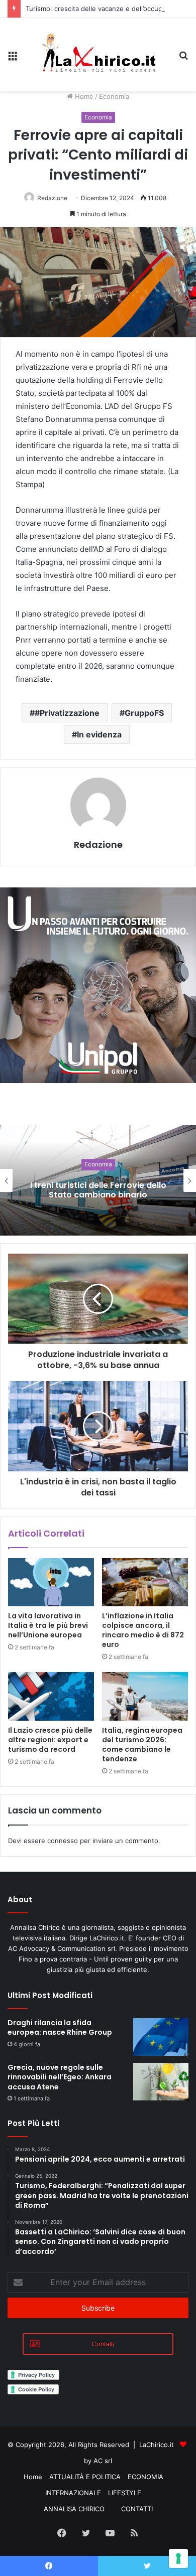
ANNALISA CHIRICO (74, 2509)
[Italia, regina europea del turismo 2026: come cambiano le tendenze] (145, 1696)
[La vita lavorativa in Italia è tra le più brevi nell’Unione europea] (51, 1582)
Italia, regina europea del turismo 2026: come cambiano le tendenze (142, 1745)
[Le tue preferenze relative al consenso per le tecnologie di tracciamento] (178, 2558)
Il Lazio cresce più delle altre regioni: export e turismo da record (50, 1740)
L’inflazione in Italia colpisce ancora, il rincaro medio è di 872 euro (143, 1630)
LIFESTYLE (125, 2493)
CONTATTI (137, 2509)
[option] (98, 1180)
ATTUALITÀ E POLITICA (85, 2477)
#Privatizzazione (67, 713)
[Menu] (13, 58)
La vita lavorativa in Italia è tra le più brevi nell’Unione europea (48, 1625)
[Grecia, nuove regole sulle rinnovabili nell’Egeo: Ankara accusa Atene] (161, 2082)
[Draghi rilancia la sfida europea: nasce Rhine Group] (161, 2037)
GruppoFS (144, 713)
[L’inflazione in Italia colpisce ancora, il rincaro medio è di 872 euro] (145, 1582)
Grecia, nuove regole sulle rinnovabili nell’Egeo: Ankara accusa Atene (60, 2077)
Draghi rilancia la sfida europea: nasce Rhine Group (60, 2028)
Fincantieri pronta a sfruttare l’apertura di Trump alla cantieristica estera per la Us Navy (98, 1190)
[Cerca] (183, 58)
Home (83, 96)
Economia (114, 96)
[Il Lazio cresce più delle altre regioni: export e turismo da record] (51, 1696)
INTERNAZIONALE (73, 2493)
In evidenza (99, 734)
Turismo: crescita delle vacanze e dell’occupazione (104, 9)
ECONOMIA (145, 2477)
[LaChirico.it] (98, 55)
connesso (63, 1841)
